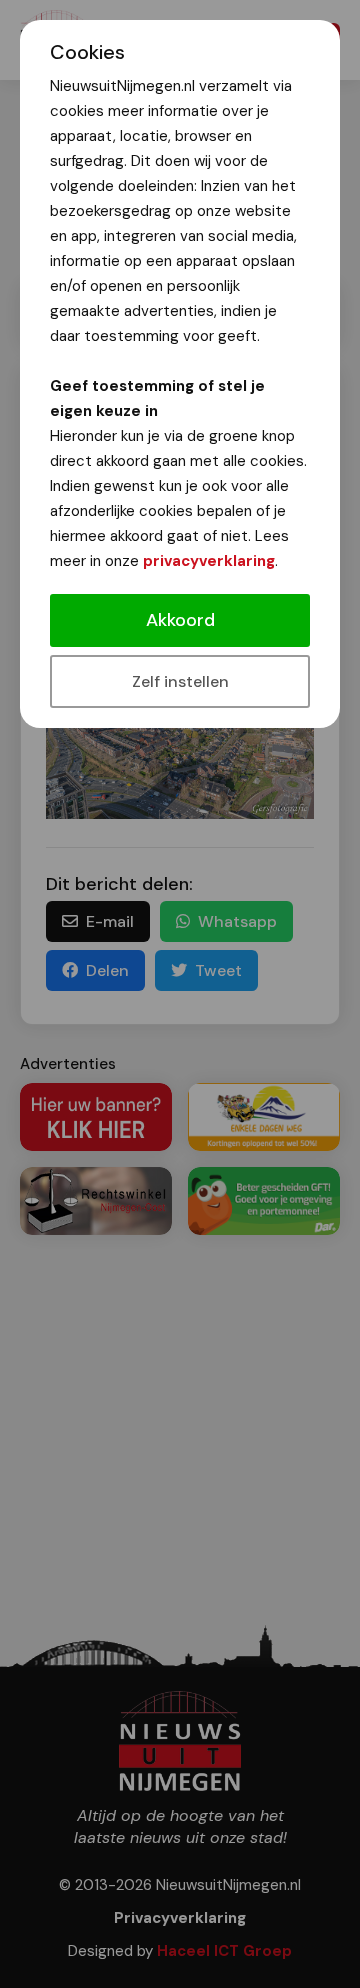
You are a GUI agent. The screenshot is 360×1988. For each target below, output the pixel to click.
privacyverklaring (209, 561)
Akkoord (180, 620)
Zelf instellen (180, 681)
